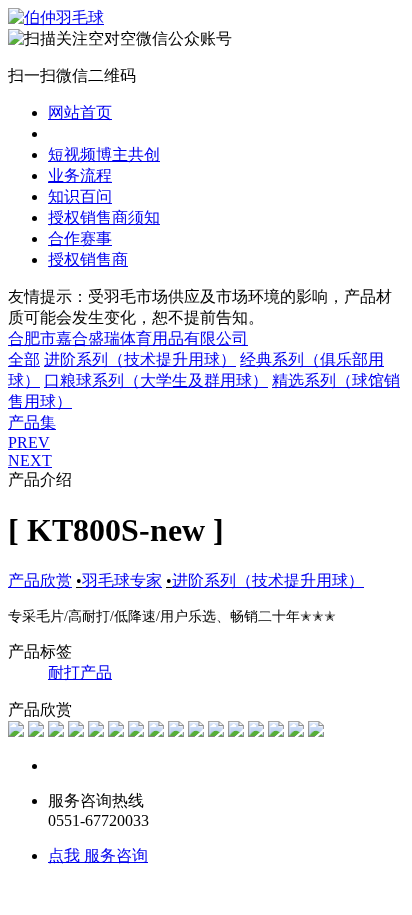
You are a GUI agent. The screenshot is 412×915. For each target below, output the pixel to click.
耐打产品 (80, 672)
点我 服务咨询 (98, 855)
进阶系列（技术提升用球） (140, 359)
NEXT (30, 460)
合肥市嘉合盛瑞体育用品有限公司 (128, 338)
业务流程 (80, 175)
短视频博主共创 (104, 154)
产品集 (32, 422)
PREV (29, 442)
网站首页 (80, 112)
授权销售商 (88, 259)
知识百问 (80, 196)
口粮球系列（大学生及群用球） (156, 380)
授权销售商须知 (104, 217)
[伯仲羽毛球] (56, 17)
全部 (24, 359)
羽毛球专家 (122, 580)
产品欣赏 (80, 133)
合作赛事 (80, 238)
